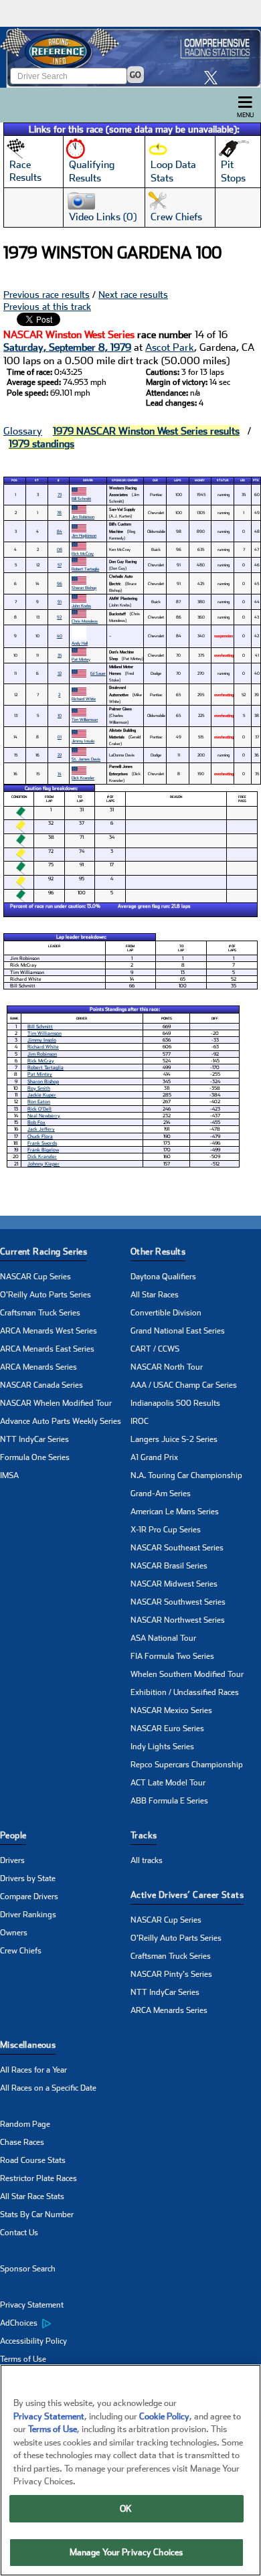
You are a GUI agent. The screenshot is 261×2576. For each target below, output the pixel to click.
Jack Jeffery (41, 1129)
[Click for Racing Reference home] (130, 57)
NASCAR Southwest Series (178, 1602)
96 (60, 583)
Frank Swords (42, 1143)
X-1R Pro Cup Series (166, 1530)
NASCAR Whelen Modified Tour (56, 1403)
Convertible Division (166, 1313)
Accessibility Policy (33, 2341)
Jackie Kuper (42, 1095)
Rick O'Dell (39, 1109)
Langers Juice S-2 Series (174, 1439)
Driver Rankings (28, 1915)
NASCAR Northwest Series (178, 1620)
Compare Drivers (29, 1897)
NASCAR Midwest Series (174, 1584)
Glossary (23, 431)
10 (60, 715)
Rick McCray (83, 553)
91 (60, 601)
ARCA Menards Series (38, 1367)
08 (60, 549)
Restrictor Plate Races (38, 2178)
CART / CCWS (155, 1349)
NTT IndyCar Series (34, 1439)
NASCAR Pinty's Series (171, 1974)
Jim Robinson (83, 516)
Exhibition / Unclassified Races (185, 1692)
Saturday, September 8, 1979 (67, 347)
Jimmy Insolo (83, 741)
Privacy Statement (32, 2305)
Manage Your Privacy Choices (126, 2552)
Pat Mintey (81, 659)
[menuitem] (65, 2324)
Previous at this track (47, 307)
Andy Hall (80, 643)
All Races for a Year (33, 2070)
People (13, 1835)
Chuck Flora (40, 1136)
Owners (14, 1933)
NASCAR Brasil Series (169, 1566)
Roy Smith (39, 1088)
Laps (178, 480)
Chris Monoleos (85, 621)
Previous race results (47, 295)
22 (60, 755)
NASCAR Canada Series (41, 1385)
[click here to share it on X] (214, 77)
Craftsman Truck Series (40, 1313)
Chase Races (22, 2142)
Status (223, 480)
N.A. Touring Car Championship (186, 1475)
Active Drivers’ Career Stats (187, 1895)
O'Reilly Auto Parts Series (46, 1295)
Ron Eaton (39, 1102)
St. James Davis (86, 759)
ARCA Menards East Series (47, 1349)
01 (60, 737)
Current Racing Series (43, 1252)
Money (200, 480)
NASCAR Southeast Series (177, 1548)
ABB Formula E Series (169, 1801)
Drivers (12, 1860)
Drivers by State (28, 1878)
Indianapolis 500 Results (175, 1403)
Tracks (144, 1835)
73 (60, 494)
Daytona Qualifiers (163, 1277)
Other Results (158, 1252)
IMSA (9, 1475)
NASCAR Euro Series (167, 1728)
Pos (14, 480)
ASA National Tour (163, 1638)
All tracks (147, 1860)
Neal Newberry (44, 1116)
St (37, 480)
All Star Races (155, 1295)
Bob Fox (36, 1122)
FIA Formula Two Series (172, 1656)
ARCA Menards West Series (49, 1331)
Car (155, 480)
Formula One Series (35, 1457)
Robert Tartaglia (85, 569)
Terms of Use (23, 2359)
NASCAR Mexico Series (171, 1710)
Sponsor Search (28, 2269)
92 (59, 617)
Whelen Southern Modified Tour (187, 1674)
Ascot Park (170, 347)
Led (243, 480)
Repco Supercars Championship (187, 1765)
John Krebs (81, 606)
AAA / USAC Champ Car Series (184, 1385)
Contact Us (19, 2233)
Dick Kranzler (83, 778)
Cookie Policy (164, 2416)
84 (60, 531)
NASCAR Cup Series (35, 1277)
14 (60, 774)
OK (126, 2509)
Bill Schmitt (81, 498)
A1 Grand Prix (154, 1457)
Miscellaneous (28, 2045)
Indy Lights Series (162, 1747)
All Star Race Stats (32, 2196)
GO (136, 75)
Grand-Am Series (161, 1494)
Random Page (25, 2124)
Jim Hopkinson (84, 535)
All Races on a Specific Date (48, 2088)
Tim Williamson (85, 719)
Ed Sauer (98, 673)
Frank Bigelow (43, 1150)
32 (60, 673)
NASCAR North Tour (167, 1367)
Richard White (84, 699)
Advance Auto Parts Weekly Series (61, 1421)
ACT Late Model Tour (168, 1783)
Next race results (133, 295)
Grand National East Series (178, 1331)
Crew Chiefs (21, 1951)
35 (60, 655)
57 (60, 565)
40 (60, 636)
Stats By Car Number (37, 2215)
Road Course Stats (33, 2160)
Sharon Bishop (84, 587)
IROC (140, 1421)
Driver (88, 480)
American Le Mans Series (175, 1512)
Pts (256, 480)
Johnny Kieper (43, 1164)
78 (59, 512)
